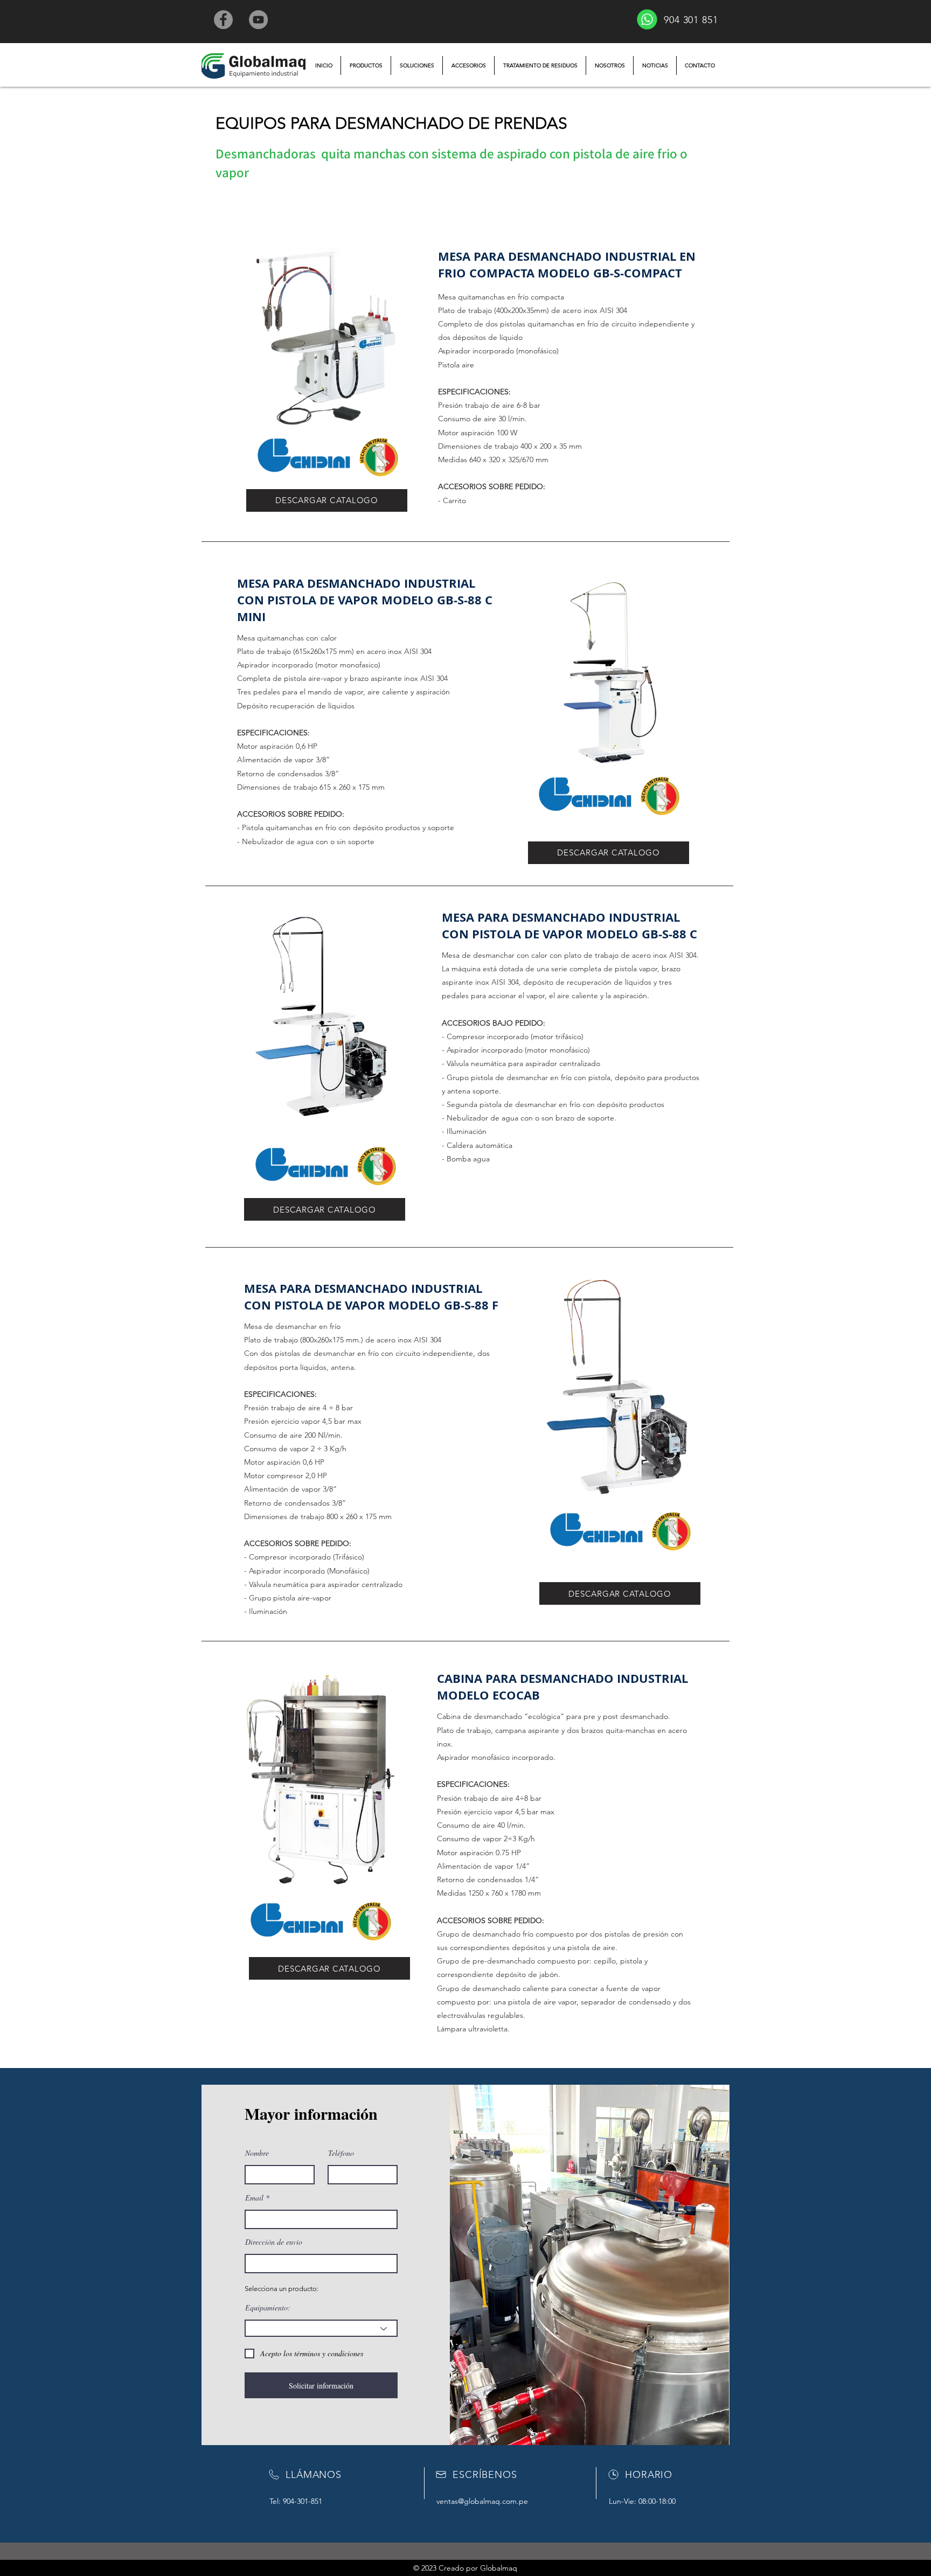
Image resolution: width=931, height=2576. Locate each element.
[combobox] (321, 2264)
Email (254, 2198)
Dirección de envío (274, 2242)
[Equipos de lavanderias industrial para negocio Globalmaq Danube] (223, 20)
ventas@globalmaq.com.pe (482, 2501)
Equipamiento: (268, 2308)
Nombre (257, 2153)
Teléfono (341, 2153)
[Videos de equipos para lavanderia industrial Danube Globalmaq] (258, 20)
